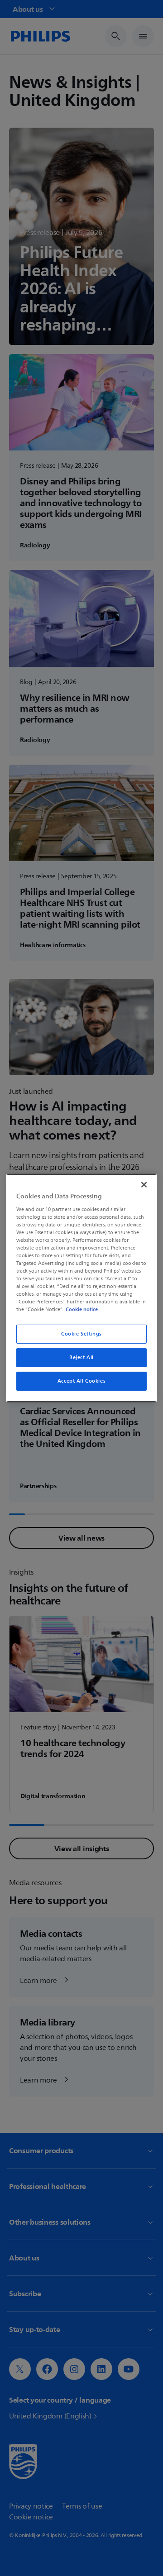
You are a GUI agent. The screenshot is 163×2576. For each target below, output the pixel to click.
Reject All (81, 1357)
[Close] (144, 1185)
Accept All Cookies (81, 1381)
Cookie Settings (81, 1334)
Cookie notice (82, 1309)
